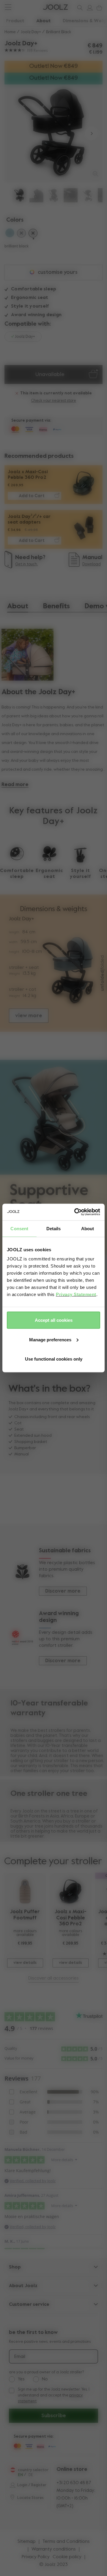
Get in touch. (27, 564)
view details (25, 1963)
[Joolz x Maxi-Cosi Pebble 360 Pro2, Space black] (70, 1891)
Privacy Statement (76, 1294)
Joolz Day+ (31, 32)
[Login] (88, 8)
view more (29, 1016)
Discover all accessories (53, 1978)
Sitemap (27, 2542)
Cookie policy (67, 2557)
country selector (33, 2470)
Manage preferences (50, 1339)
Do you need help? (27, 7)
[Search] (79, 8)
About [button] (44, 21)
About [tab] (88, 1228)
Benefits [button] (56, 606)
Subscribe (54, 2416)
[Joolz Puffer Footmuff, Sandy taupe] (25, 1891)
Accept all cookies (54, 1320)
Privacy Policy (36, 2557)
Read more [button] (15, 785)
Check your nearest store (53, 401)
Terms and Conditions (66, 2542)
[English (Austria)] (13, 2470)
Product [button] (15, 21)
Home (10, 32)
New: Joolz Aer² (24, 7)
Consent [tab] (19, 1228)
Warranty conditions (54, 2549)
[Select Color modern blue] (10, 234)
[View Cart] (98, 8)
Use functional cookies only (54, 1359)
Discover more (63, 1591)
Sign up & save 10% (27, 7)
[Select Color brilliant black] (33, 234)
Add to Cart (32, 496)
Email (20, 2357)
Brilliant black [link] (59, 32)
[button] (16, 133)
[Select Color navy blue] (21, 234)
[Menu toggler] (8, 8)
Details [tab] (54, 1228)
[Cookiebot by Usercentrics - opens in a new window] (75, 1212)
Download (92, 564)
